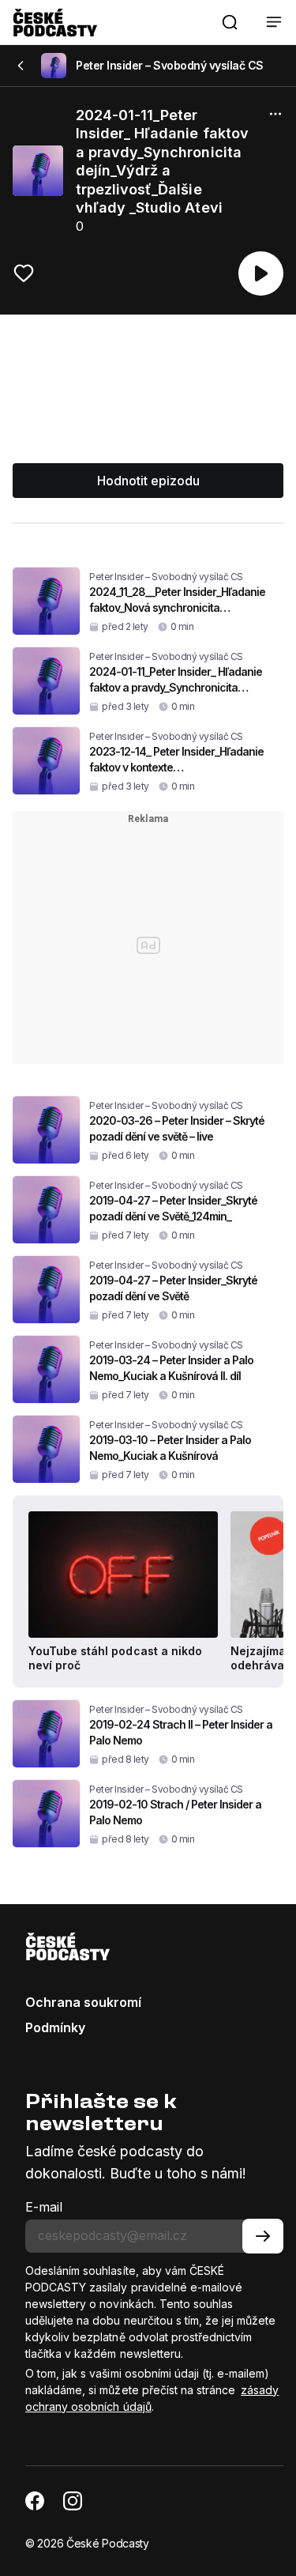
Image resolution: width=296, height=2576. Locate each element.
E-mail (44, 2207)
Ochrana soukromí (83, 2002)
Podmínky (55, 2027)
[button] (230, 22)
